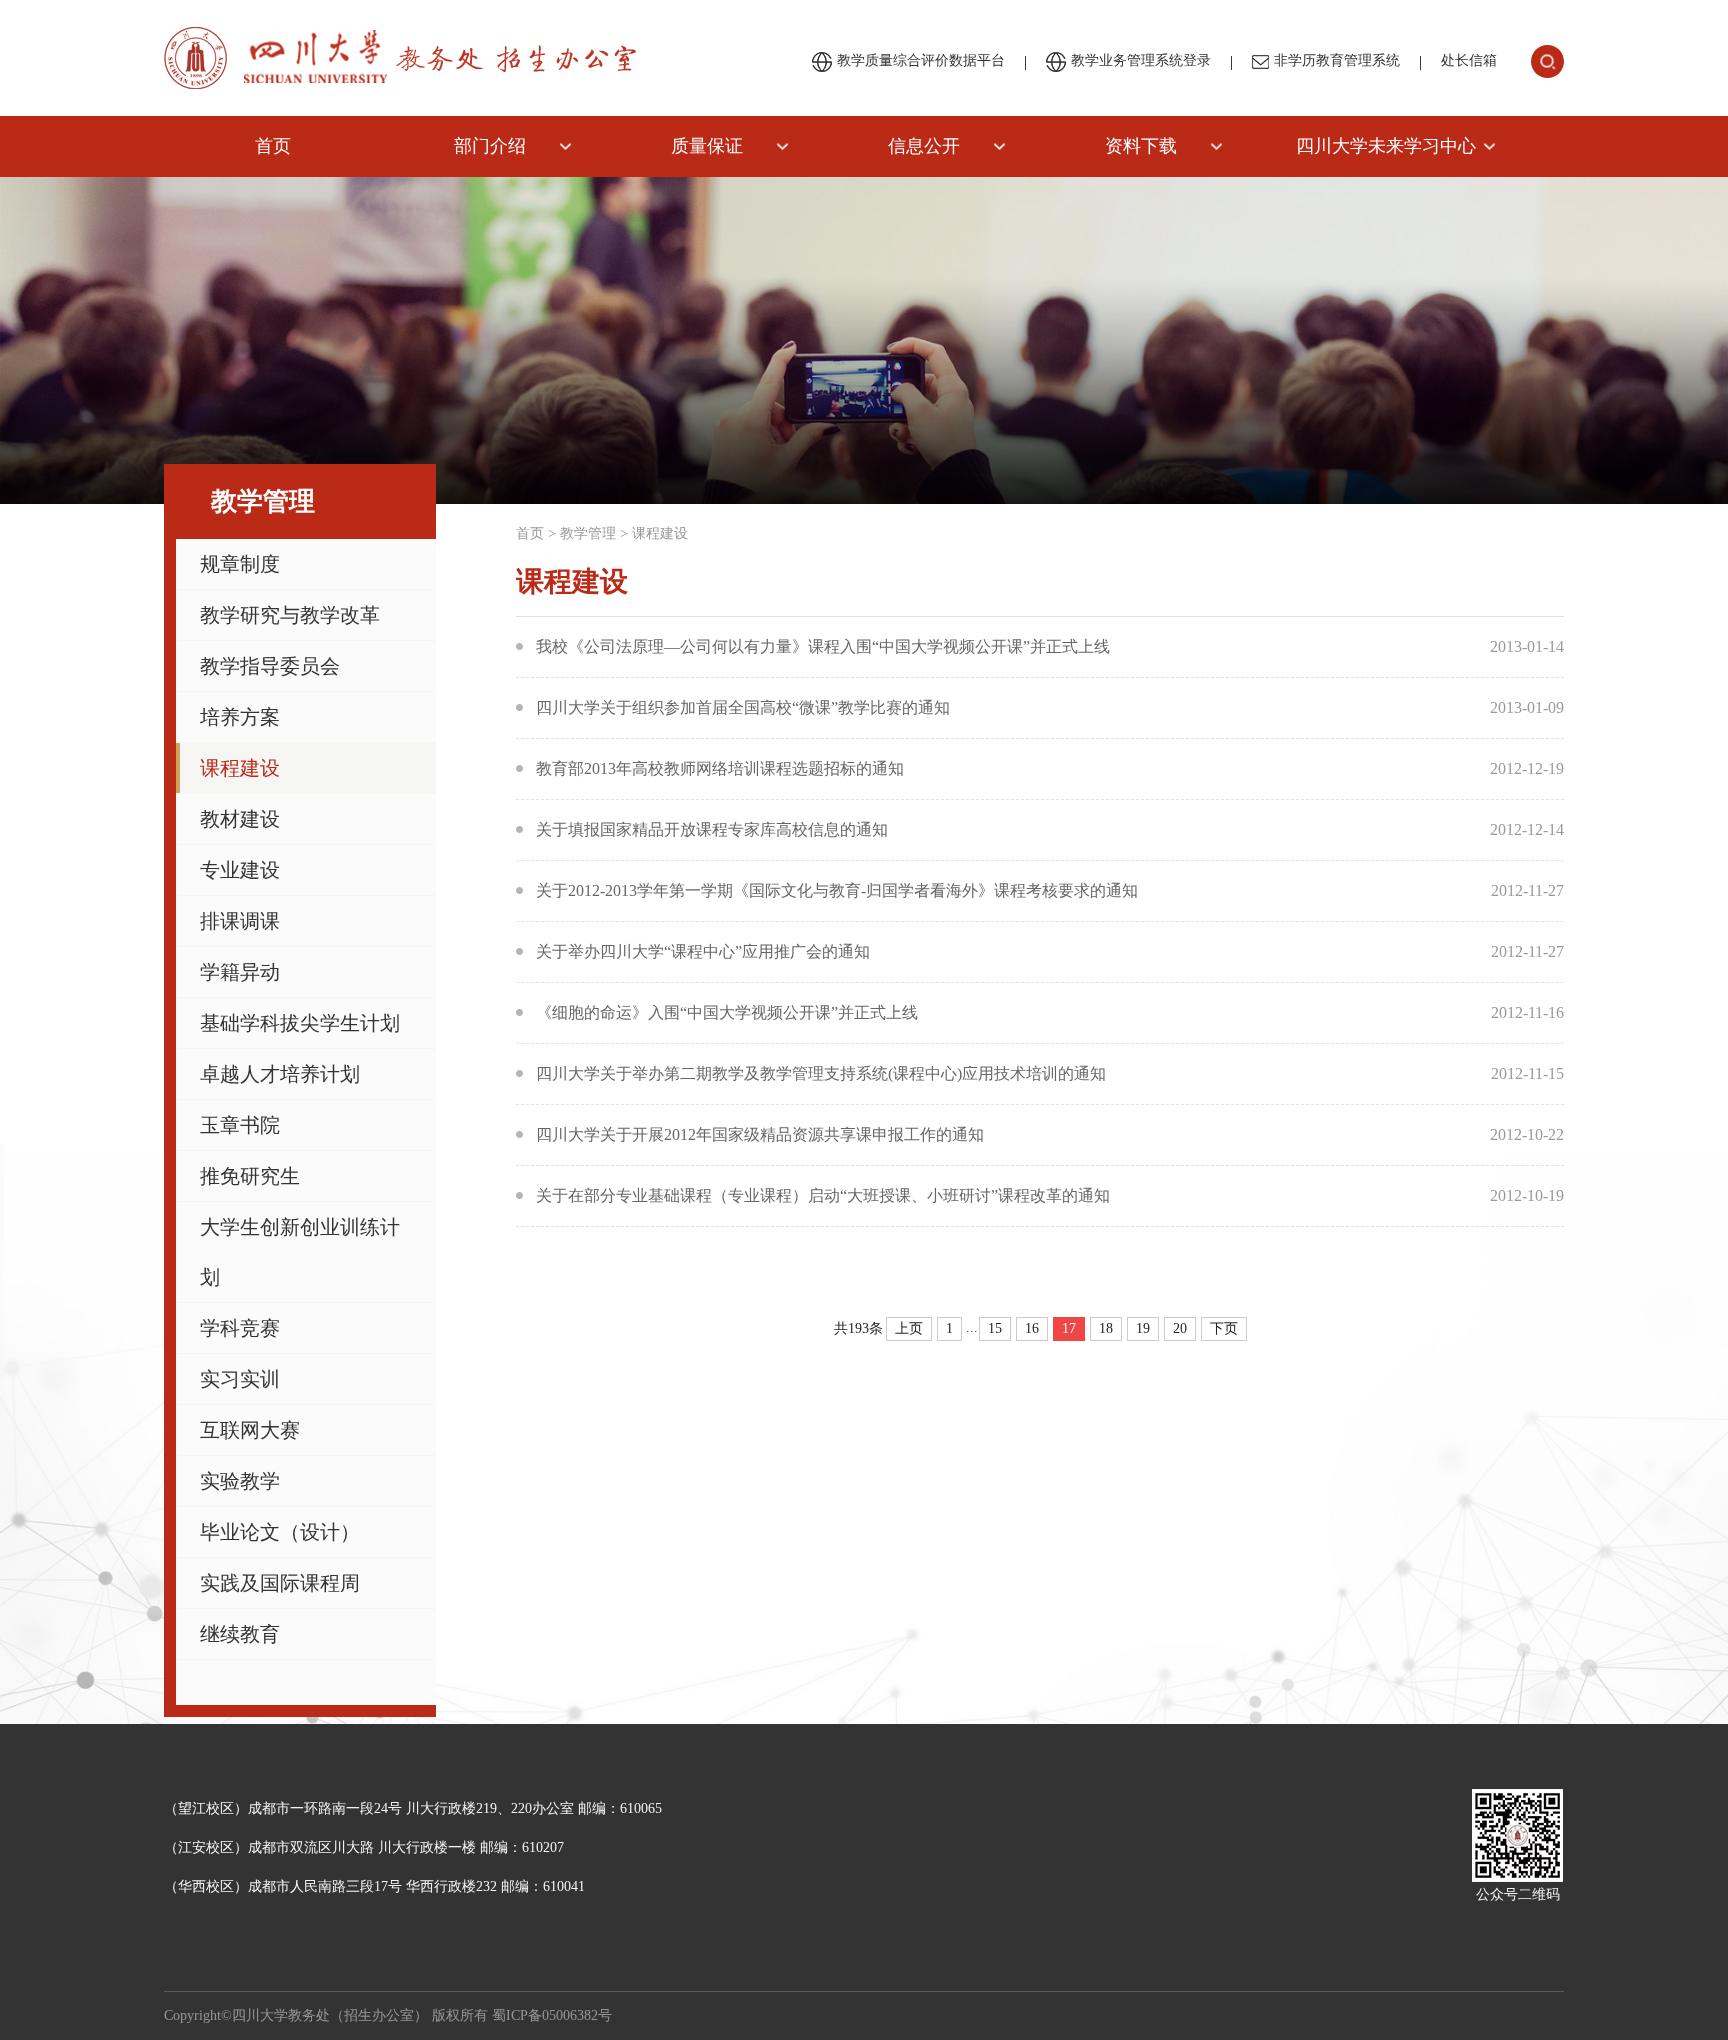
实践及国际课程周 (280, 1583)
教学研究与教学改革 (290, 615)
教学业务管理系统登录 (1141, 60)
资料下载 (1141, 146)
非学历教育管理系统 (1337, 60)
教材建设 (240, 819)
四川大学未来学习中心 (1386, 146)
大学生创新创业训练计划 (300, 1252)
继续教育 (240, 1634)
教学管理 (588, 533)
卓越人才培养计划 (280, 1074)
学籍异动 (240, 972)
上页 (909, 1328)
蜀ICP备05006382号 (552, 2015)
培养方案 (240, 717)
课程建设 (240, 768)
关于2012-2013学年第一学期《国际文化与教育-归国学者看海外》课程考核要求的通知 (837, 890)
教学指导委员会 (270, 666)
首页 (273, 146)
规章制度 (240, 564)
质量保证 (707, 146)
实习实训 (240, 1379)
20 (1180, 1328)
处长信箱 (1469, 60)
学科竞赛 (240, 1328)
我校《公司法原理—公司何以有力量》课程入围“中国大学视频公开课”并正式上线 (823, 646)
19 (1143, 1328)
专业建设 (240, 870)
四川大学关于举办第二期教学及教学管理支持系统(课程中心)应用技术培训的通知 (821, 1073)
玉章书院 (240, 1125)
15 (995, 1328)
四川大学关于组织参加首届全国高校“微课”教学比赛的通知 (743, 707)
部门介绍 (490, 146)
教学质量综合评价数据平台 (921, 60)
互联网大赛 (250, 1430)
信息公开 (924, 146)
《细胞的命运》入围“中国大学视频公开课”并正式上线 (727, 1012)
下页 (1224, 1328)
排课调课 (240, 921)
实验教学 (240, 1481)
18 (1106, 1328)
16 (1032, 1328)
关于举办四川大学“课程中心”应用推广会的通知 (703, 951)
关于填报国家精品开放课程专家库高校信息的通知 (712, 829)
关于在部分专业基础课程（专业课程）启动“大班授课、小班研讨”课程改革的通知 (823, 1195)
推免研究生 (250, 1176)
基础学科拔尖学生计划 (300, 1023)
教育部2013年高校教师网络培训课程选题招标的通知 (720, 768)
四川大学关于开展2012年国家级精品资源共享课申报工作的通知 (760, 1134)
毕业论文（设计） (280, 1532)
